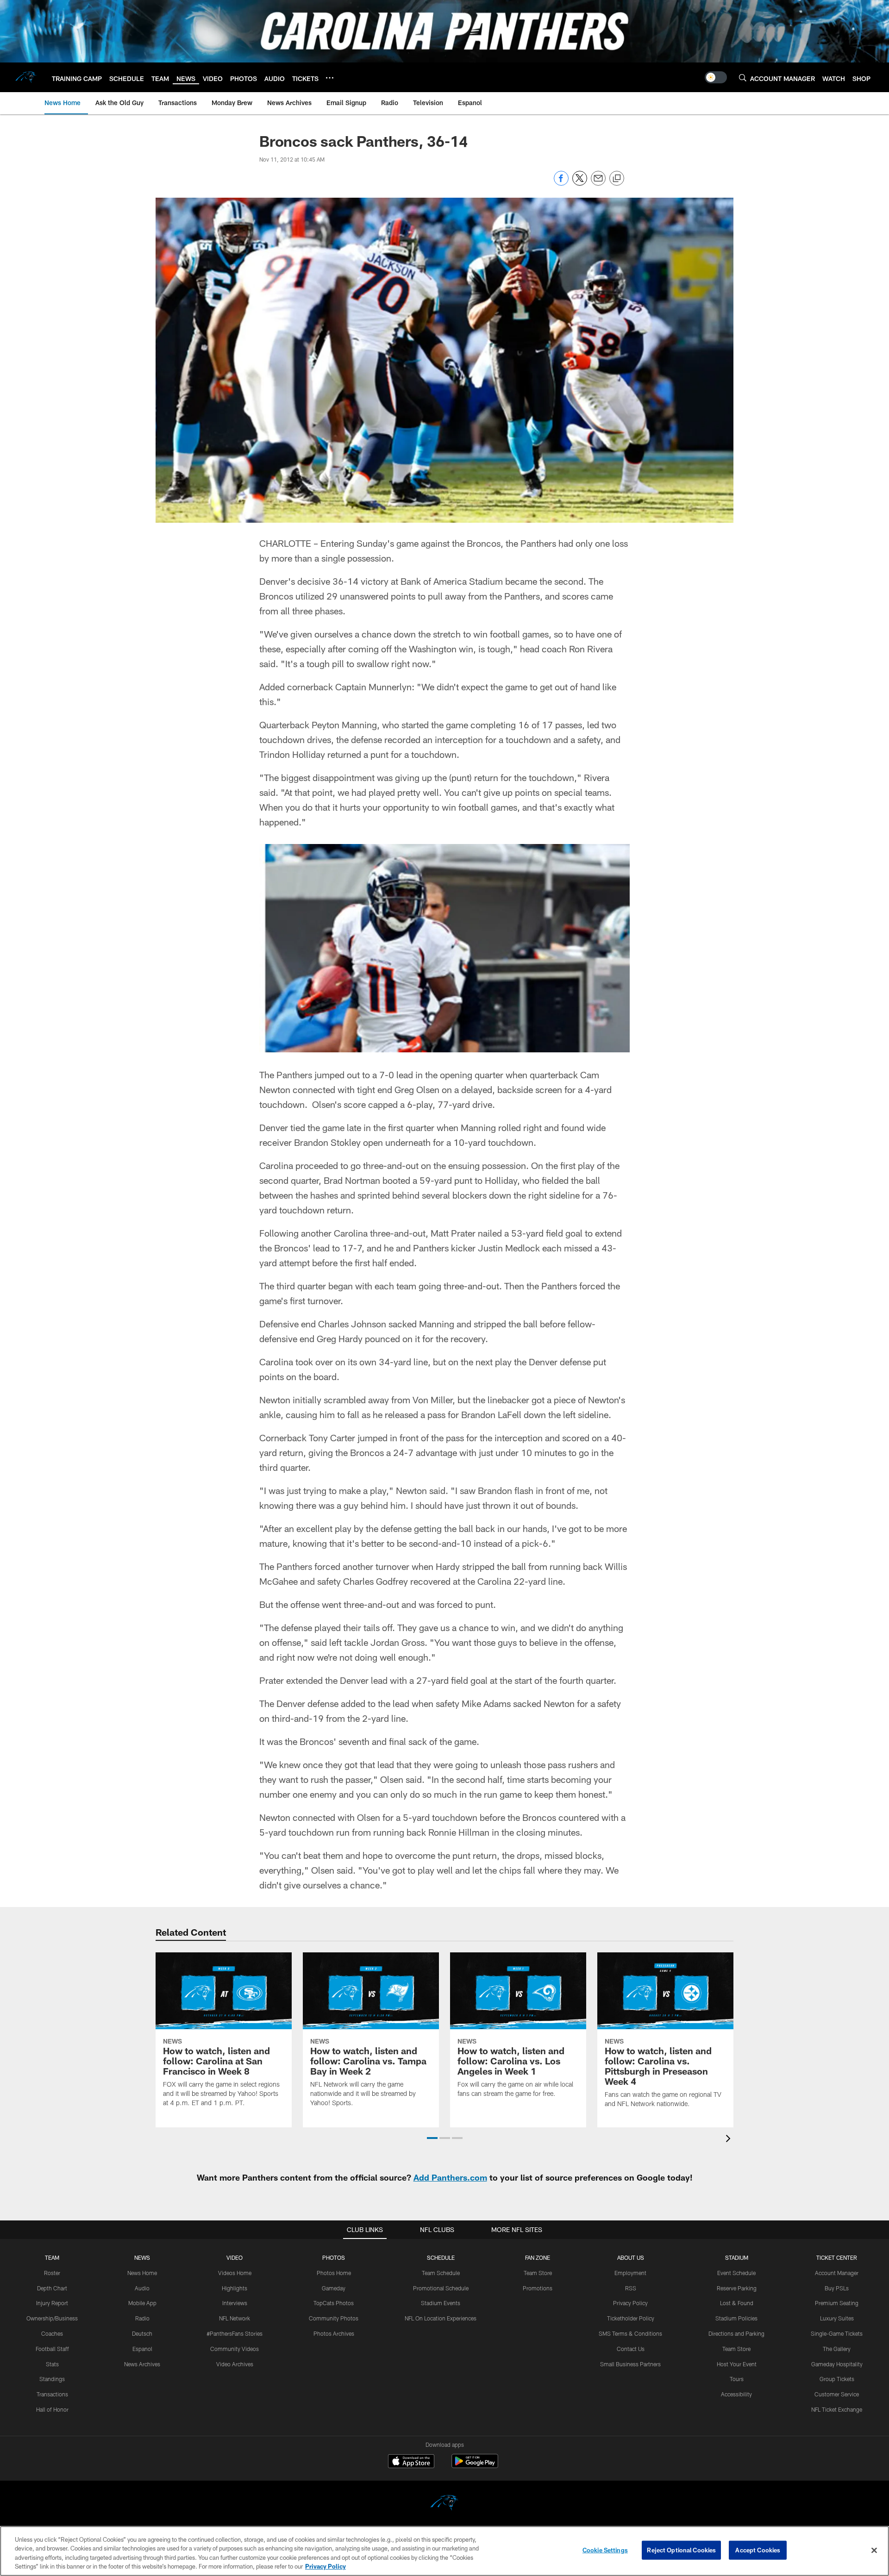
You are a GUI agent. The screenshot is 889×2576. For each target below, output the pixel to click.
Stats (52, 2364)
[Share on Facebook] (561, 183)
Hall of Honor (52, 2409)
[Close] (874, 2550)
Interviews (235, 2303)
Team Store (538, 2273)
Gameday (334, 2288)
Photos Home (334, 2273)
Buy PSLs (837, 2288)
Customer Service (837, 2394)
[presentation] (730, 2140)
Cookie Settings (605, 2550)
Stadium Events (441, 2303)
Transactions (52, 2394)
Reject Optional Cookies (681, 2550)
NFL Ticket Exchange (837, 2409)
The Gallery (837, 2349)
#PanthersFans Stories (235, 2333)
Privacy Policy (630, 2303)
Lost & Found (737, 2303)
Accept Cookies (758, 2550)
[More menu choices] (330, 78)
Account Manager (837, 2273)
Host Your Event (737, 2364)
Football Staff (52, 2349)
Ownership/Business (52, 2318)
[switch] (716, 77)
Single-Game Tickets (837, 2333)
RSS (631, 2288)
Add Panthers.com (450, 2177)
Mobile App (142, 2303)
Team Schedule (441, 2273)
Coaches (52, 2333)
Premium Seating (837, 2303)
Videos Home (235, 2273)
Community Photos (334, 2318)
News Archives (142, 2364)
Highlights (235, 2288)
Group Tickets (837, 2379)
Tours (737, 2379)
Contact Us (631, 2349)
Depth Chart (52, 2288)
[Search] (743, 78)
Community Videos (235, 2349)
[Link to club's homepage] (26, 77)
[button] (432, 2138)
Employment (630, 2273)
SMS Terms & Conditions (630, 2333)
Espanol (142, 2349)
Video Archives (235, 2364)
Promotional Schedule (441, 2288)
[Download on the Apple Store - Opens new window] (411, 2462)
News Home (142, 2273)
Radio (142, 2318)
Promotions (538, 2288)
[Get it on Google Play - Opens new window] (475, 2466)
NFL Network (235, 2318)
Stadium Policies (736, 2318)
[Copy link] (617, 179)
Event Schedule (736, 2273)
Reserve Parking (737, 2288)
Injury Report (52, 2303)
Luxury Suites (837, 2318)
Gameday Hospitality (837, 2364)
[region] (444, 2551)
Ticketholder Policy (631, 2318)
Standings (52, 2379)
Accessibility (736, 2394)
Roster (52, 2273)
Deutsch (142, 2333)
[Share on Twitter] (580, 183)
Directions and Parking (736, 2333)
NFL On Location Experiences (441, 2318)
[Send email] (598, 183)
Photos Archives (334, 2333)
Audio (142, 2288)
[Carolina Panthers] (444, 2504)
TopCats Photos (334, 2303)
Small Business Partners (630, 2364)
